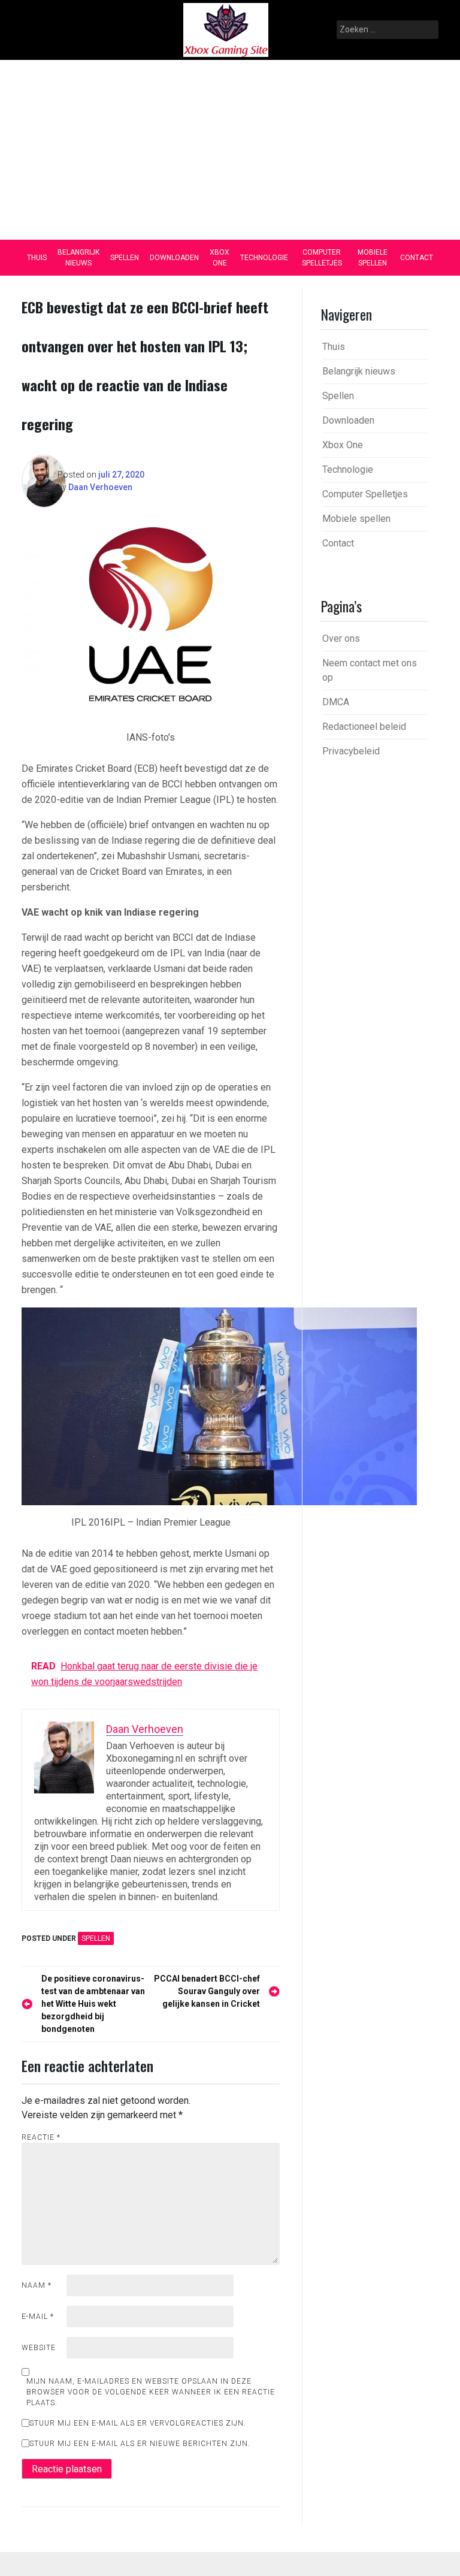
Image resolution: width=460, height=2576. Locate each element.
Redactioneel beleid (364, 727)
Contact (417, 258)
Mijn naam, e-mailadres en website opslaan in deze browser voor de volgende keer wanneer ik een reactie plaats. (151, 2392)
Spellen (125, 258)
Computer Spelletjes (322, 258)
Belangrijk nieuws (78, 258)
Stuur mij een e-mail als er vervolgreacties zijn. (138, 2423)
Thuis (37, 258)
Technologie (264, 258)
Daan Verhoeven (100, 487)
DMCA (336, 702)
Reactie (41, 2137)
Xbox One (220, 258)
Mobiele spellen (373, 258)
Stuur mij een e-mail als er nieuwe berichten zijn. (140, 2444)
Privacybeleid (351, 751)
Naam (37, 2285)
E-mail (38, 2317)
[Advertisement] (230, 150)
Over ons (341, 638)
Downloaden (174, 258)
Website (39, 2348)
